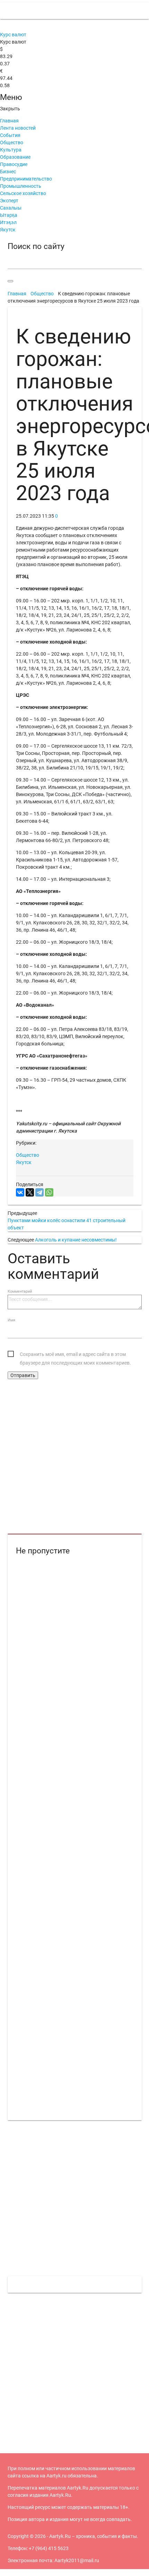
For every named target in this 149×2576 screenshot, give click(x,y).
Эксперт (9, 201)
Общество (12, 142)
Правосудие (14, 164)
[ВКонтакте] (20, 1192)
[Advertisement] (74, 1457)
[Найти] (10, 281)
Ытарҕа (9, 215)
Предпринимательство (26, 179)
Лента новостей (18, 128)
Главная (9, 121)
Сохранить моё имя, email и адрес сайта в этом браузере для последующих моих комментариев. (75, 1355)
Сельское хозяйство (23, 193)
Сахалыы (11, 208)
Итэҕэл (8, 222)
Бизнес (8, 172)
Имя (11, 1320)
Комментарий (20, 1291)
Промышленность (21, 186)
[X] (30, 1192)
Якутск (8, 230)
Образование (15, 157)
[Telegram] (40, 1192)
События (10, 135)
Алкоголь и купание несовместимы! (76, 1240)
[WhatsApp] (49, 1192)
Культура (11, 150)
